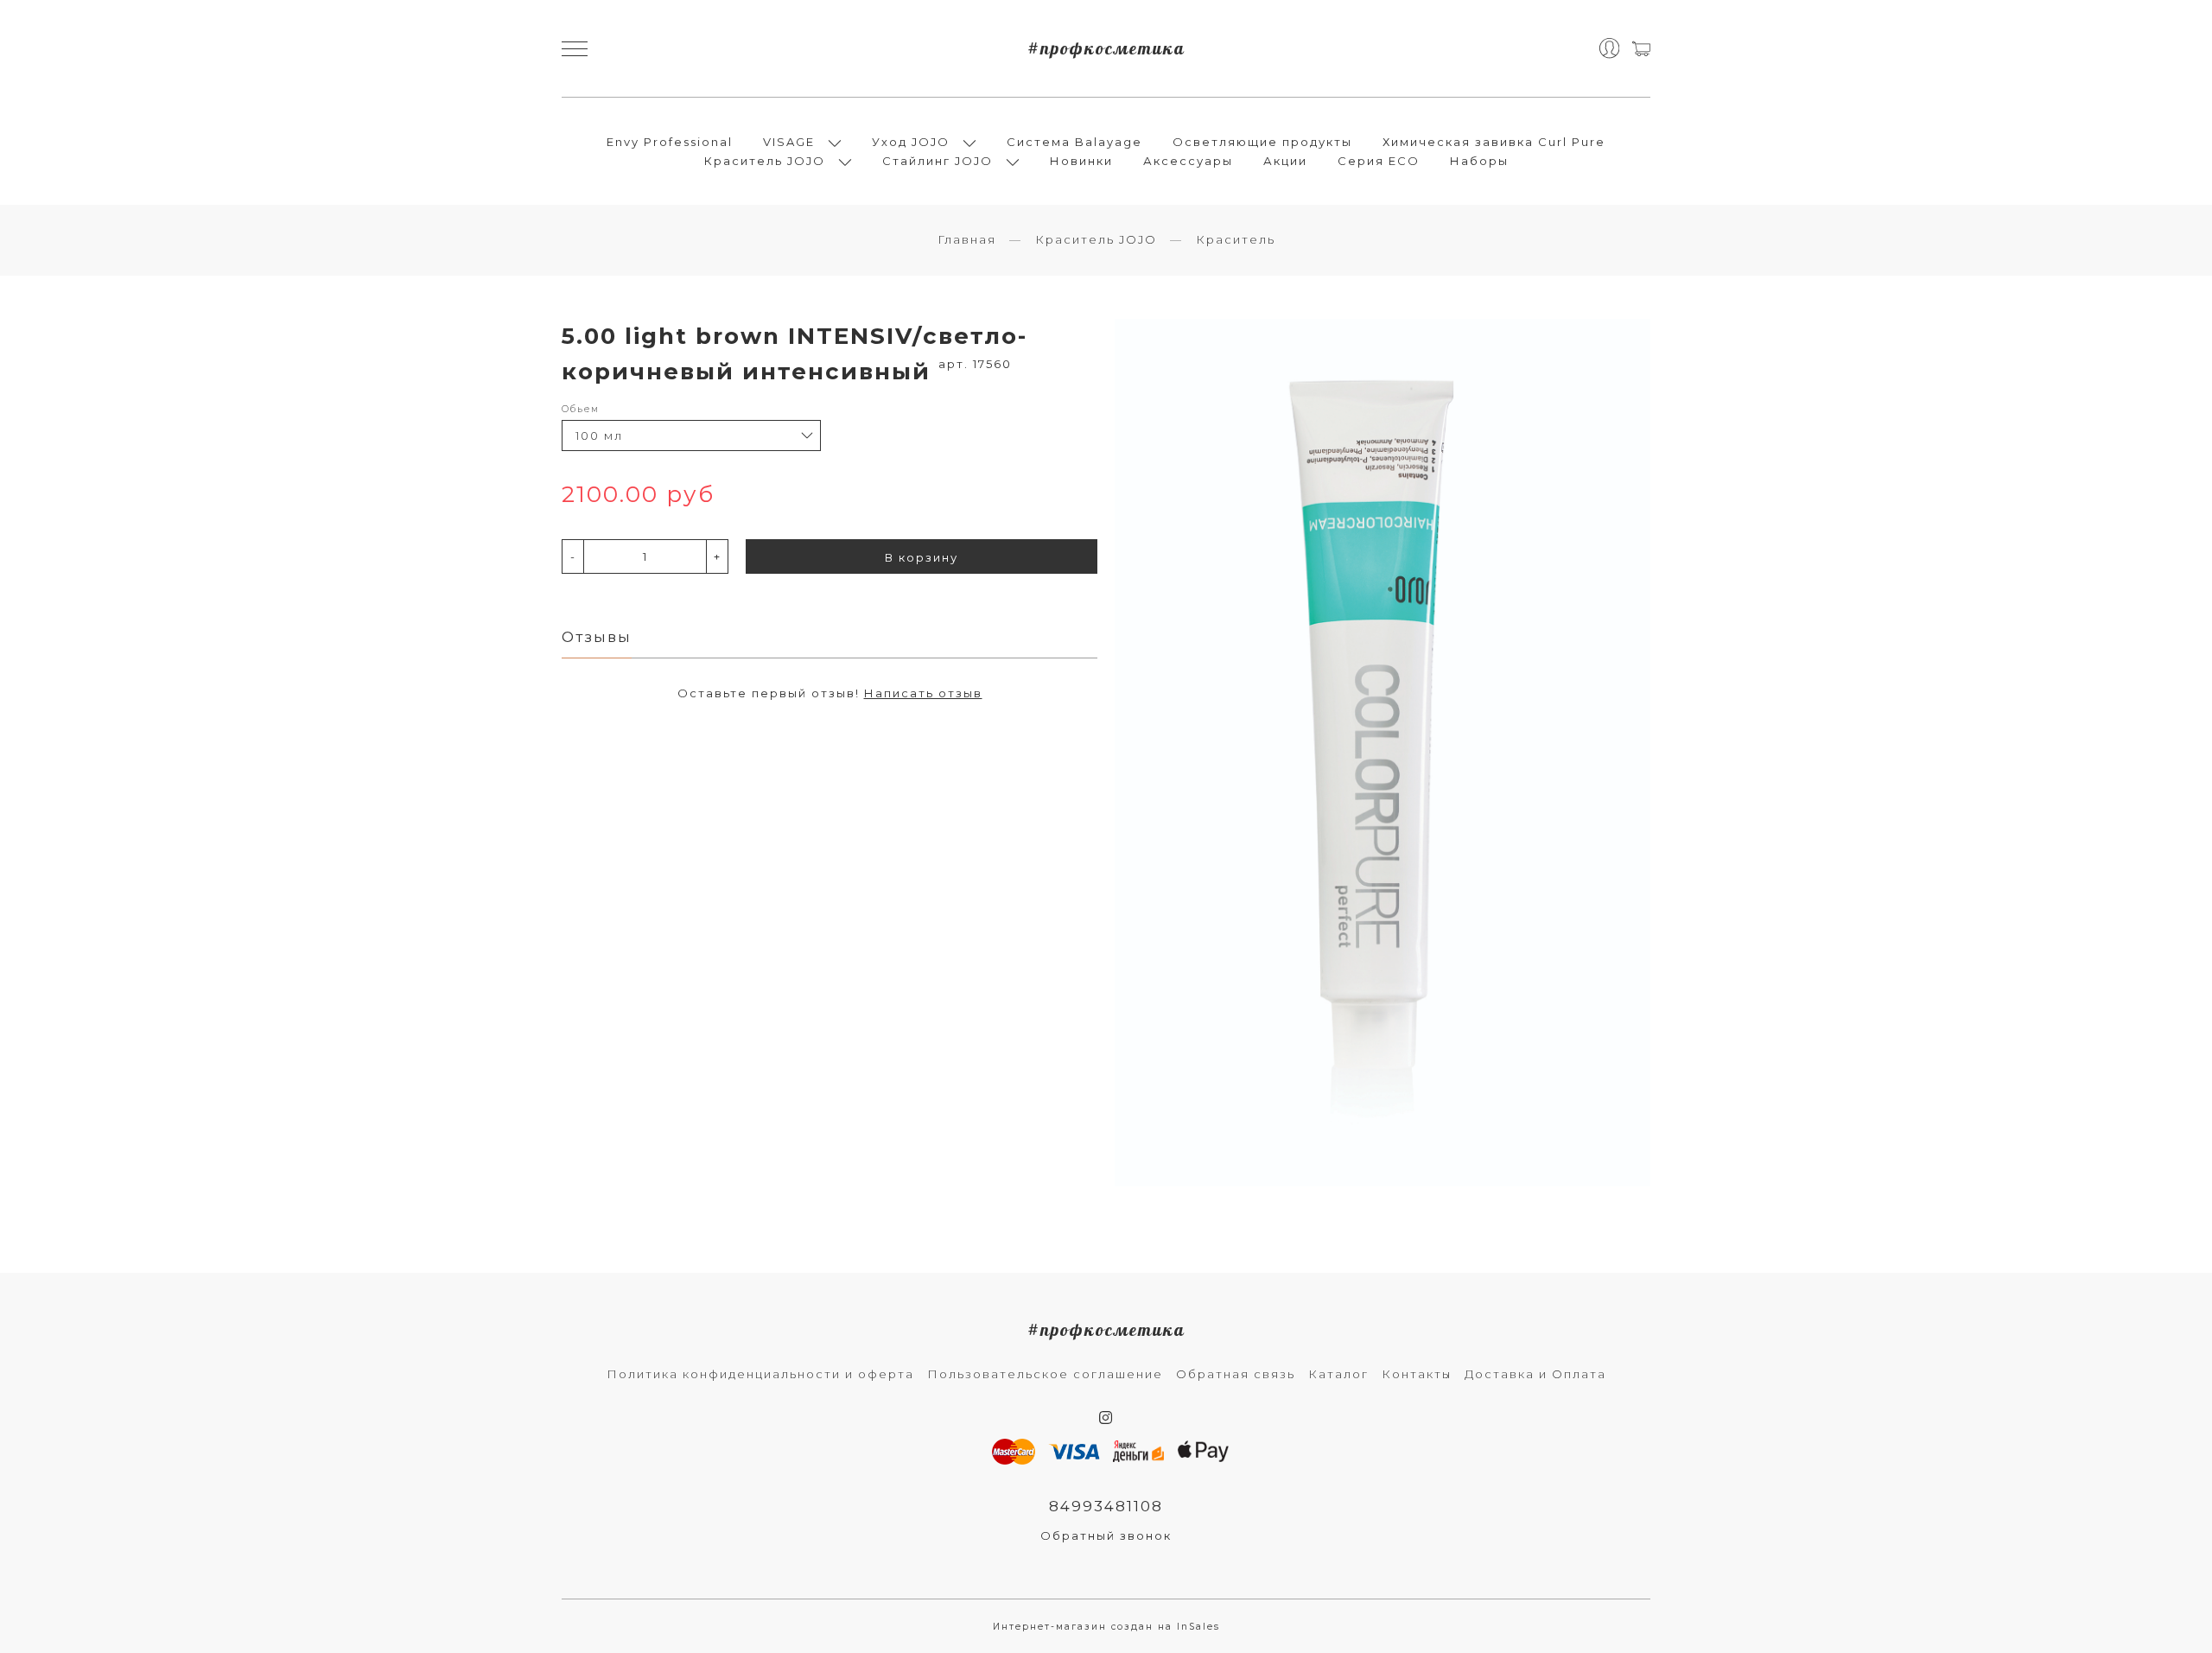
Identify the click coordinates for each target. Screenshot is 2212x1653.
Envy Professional (670, 142)
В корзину (922, 557)
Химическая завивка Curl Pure (1494, 142)
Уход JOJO (911, 142)
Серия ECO (1379, 161)
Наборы (1479, 161)
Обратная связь (1236, 1374)
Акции (1285, 161)
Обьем (581, 409)
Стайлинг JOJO (938, 161)
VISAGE (789, 142)
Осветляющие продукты (1262, 142)
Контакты (1417, 1374)
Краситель (1236, 239)
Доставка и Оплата (1535, 1374)
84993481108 (1106, 1506)
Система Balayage (1074, 142)
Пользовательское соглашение (1045, 1374)
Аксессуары (1188, 161)
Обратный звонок (1106, 1535)
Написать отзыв (923, 693)
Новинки (1081, 161)
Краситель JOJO (765, 161)
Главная (967, 239)
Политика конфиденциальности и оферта (760, 1374)
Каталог (1338, 1374)
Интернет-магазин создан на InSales (1106, 1627)
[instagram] (1106, 1418)
